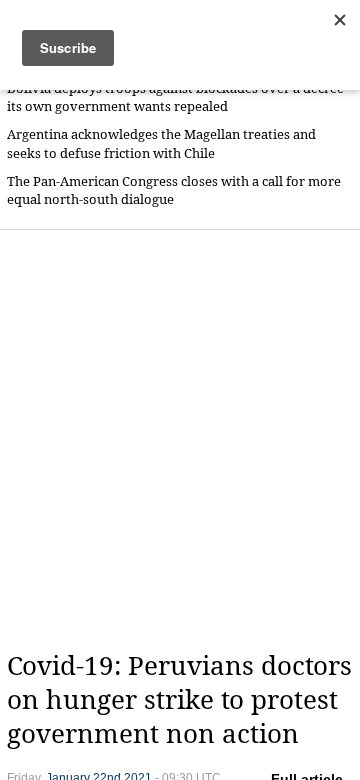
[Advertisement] (180, 440)
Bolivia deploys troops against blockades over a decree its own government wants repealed (175, 97)
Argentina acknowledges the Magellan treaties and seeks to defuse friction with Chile (161, 143)
